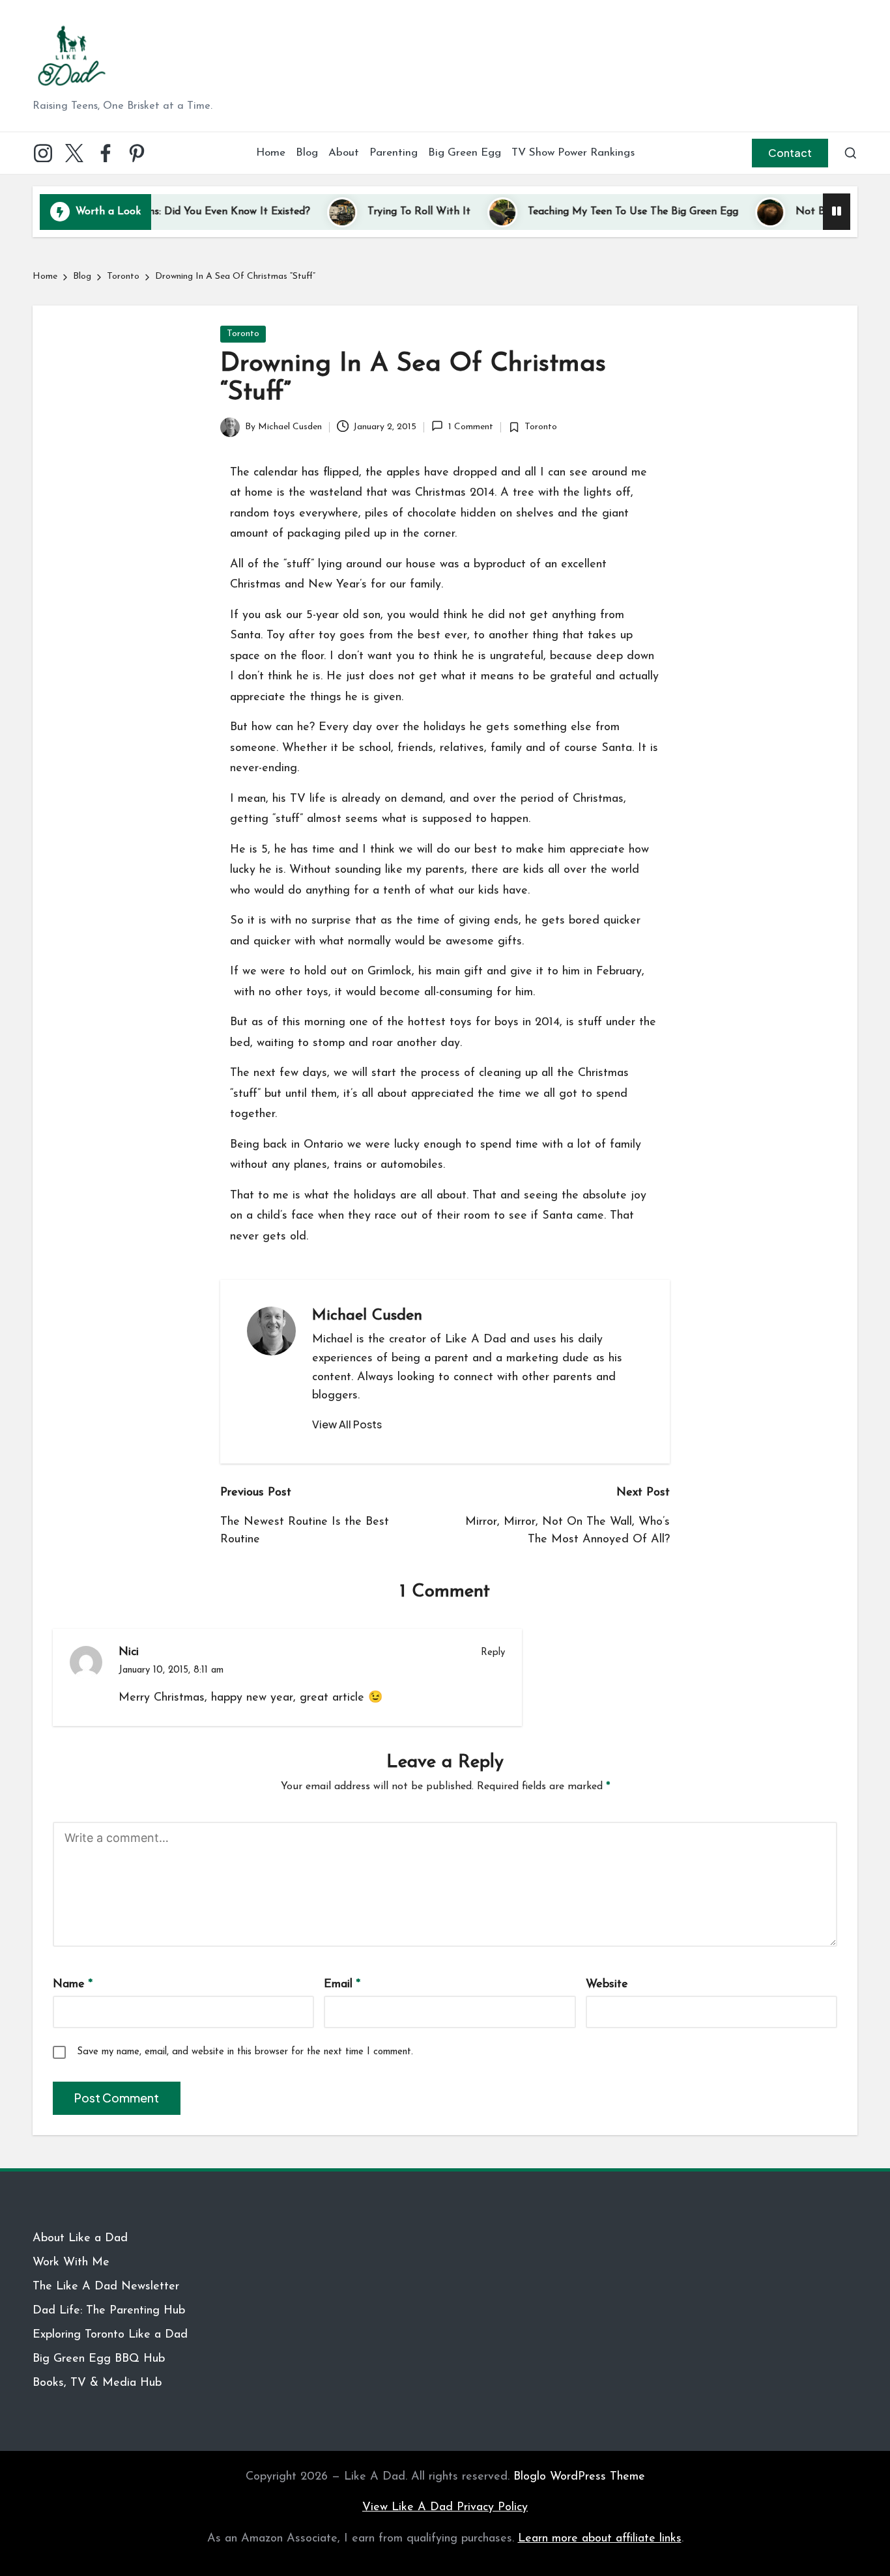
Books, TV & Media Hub (97, 2383)
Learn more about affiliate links (600, 2539)
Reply (493, 1653)
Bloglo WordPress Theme (579, 2477)
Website (607, 1985)
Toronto (243, 334)
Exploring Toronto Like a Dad (110, 2335)
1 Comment (470, 427)
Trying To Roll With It (373, 212)
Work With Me (71, 2263)
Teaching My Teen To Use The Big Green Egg (587, 212)
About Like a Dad (80, 2239)
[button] (790, 153)
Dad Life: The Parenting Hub (109, 2311)
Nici (129, 1652)
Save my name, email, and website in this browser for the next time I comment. (245, 2052)
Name (73, 1985)
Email (342, 1985)
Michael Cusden (367, 1316)
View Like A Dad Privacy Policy (445, 2508)
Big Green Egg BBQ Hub (99, 2359)
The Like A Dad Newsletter (106, 2287)
